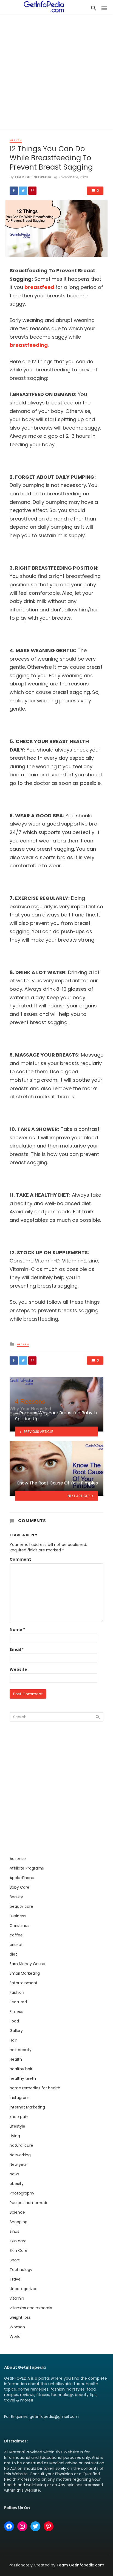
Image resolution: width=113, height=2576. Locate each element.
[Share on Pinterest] (32, 191)
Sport (15, 2260)
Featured (18, 2002)
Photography (22, 2193)
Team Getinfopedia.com (80, 2565)
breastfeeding (29, 345)
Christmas (19, 1926)
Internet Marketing (27, 2107)
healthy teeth (23, 2078)
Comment (20, 1559)
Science (17, 2212)
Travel (15, 2279)
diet (13, 1954)
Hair (13, 2040)
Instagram (19, 2098)
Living (15, 2136)
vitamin (17, 2298)
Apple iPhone (22, 1878)
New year (18, 2164)
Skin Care (19, 2250)
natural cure (21, 2145)
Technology (21, 2270)
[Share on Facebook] (14, 191)
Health (16, 140)
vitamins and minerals (31, 2308)
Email (17, 1649)
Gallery (16, 2031)
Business (18, 1916)
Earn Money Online (27, 1964)
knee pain (19, 2117)
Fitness (16, 2012)
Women (17, 2327)
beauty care (21, 1906)
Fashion (17, 1992)
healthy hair (21, 2069)
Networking (20, 2155)
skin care (18, 2241)
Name (17, 1629)
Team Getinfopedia (33, 177)
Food (14, 2021)
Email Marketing (25, 1973)
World (15, 2337)
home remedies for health (35, 2088)
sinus (14, 2231)
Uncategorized (24, 2289)
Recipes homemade (29, 2203)
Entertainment (24, 1983)
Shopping (19, 2222)
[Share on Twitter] (23, 191)
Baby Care (19, 1887)
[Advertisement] (56, 73)
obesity (17, 2184)
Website (18, 1669)
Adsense (18, 1859)
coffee (16, 1935)
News (15, 2174)
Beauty (16, 1897)
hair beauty (21, 2050)
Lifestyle (17, 2126)
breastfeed (39, 287)
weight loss (20, 2317)
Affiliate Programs (27, 1868)
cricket (16, 1945)
